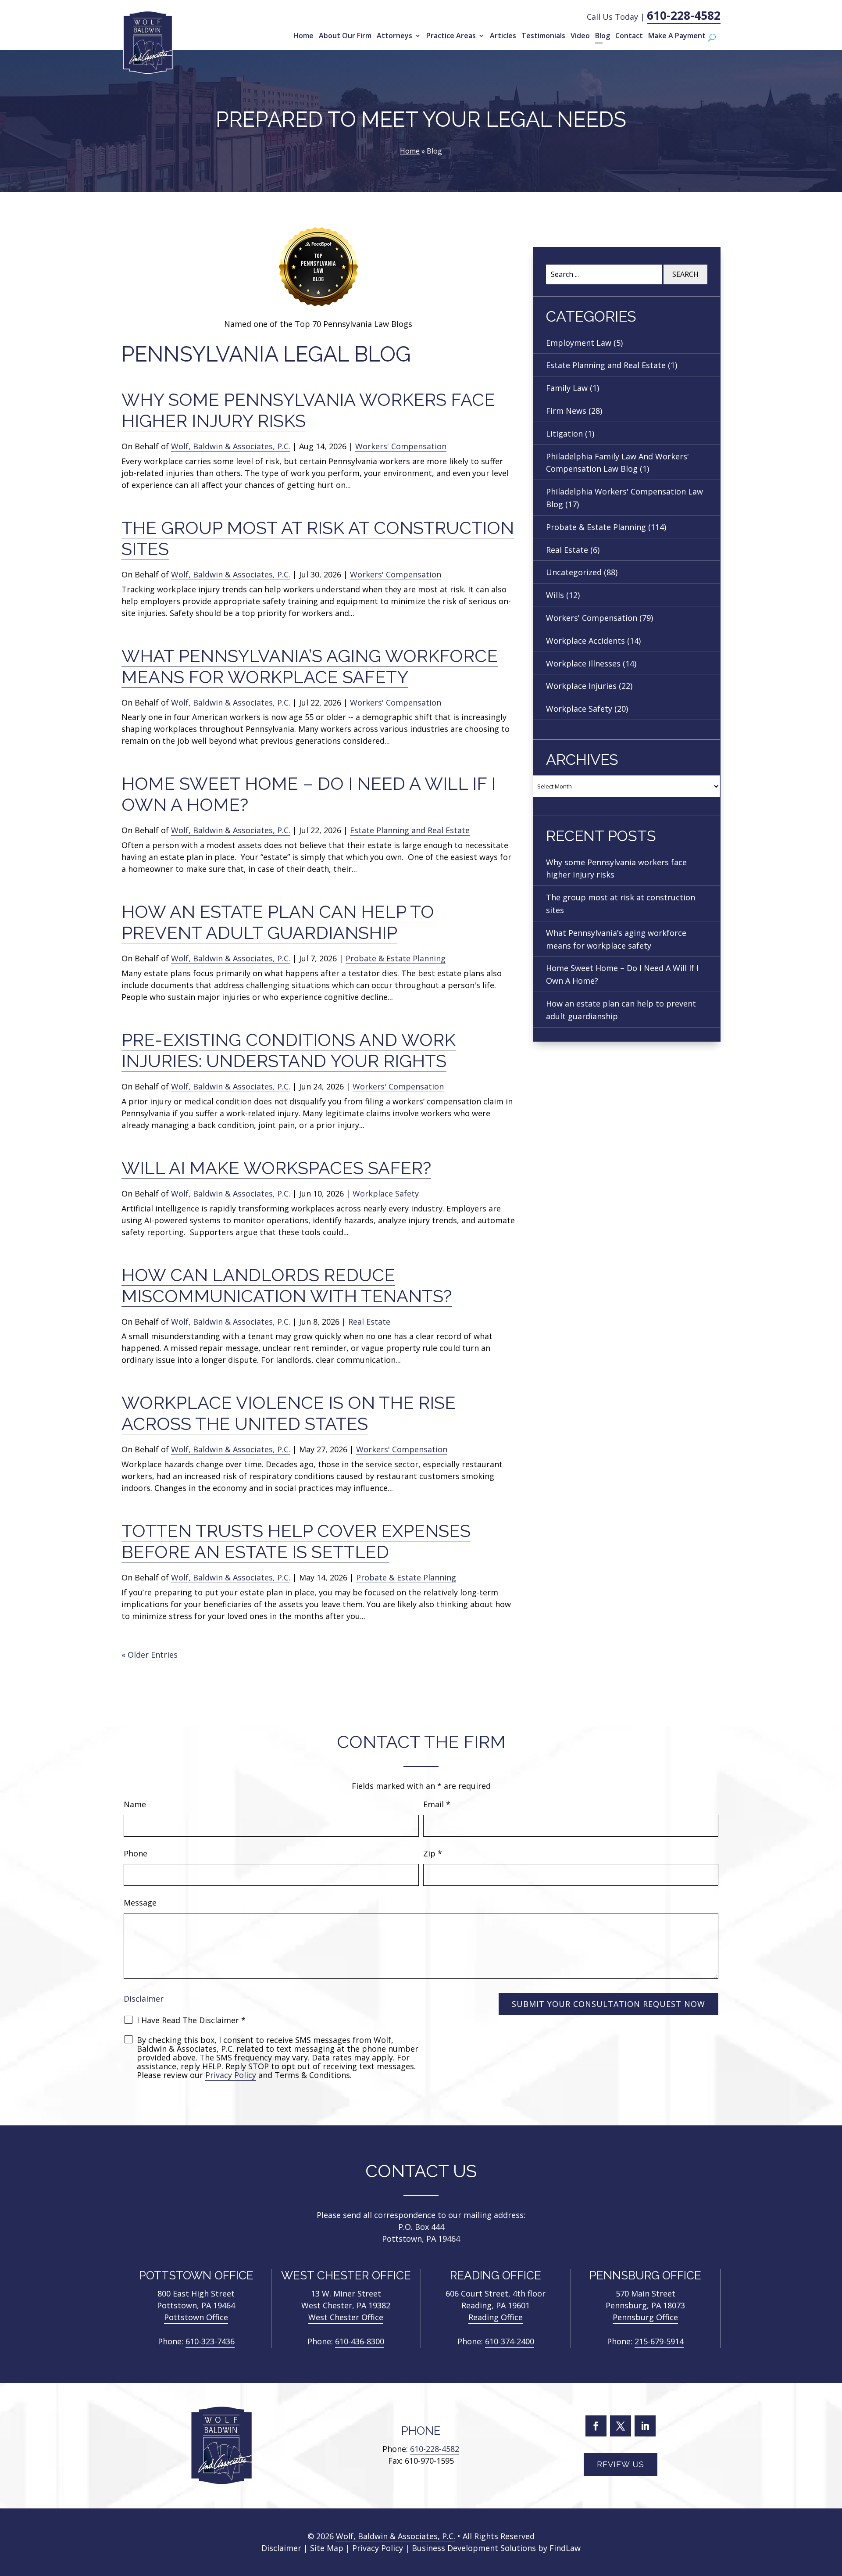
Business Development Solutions (474, 2548)
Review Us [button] (621, 2464)
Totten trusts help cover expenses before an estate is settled (296, 1541)
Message (140, 1902)
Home (303, 36)
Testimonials (543, 36)
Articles (503, 36)
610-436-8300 (360, 2341)
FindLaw (565, 2548)
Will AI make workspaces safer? (276, 1168)
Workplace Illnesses (583, 663)
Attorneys (394, 36)
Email (437, 1804)
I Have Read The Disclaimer (191, 2020)
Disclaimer (144, 1999)
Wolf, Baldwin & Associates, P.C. (231, 446)
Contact (629, 36)
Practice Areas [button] (451, 36)
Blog (603, 36)
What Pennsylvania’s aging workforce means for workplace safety (310, 666)
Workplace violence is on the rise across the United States (289, 1413)
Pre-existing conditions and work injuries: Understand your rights (289, 1050)
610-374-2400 (510, 2341)
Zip (433, 1853)
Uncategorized (574, 572)
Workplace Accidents (585, 641)
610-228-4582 (684, 15)
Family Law (567, 388)
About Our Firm (345, 36)
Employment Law (579, 343)
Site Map (327, 2548)
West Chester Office (346, 2317)
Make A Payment (677, 36)
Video (580, 36)
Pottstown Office (196, 2317)
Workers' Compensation (401, 446)
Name (135, 1804)
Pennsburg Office (645, 2317)
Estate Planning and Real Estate (410, 830)
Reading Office (496, 2317)
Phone (136, 1853)
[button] (833, 2512)
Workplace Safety (386, 1193)
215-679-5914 (659, 2341)
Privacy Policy (231, 2075)
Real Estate (369, 1322)
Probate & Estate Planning (396, 958)
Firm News (566, 411)
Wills (555, 595)
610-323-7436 (210, 2341)
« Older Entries (150, 1655)
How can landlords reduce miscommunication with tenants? (287, 1285)
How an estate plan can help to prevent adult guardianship (278, 922)
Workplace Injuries (581, 686)
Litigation (564, 434)
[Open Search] (712, 38)
